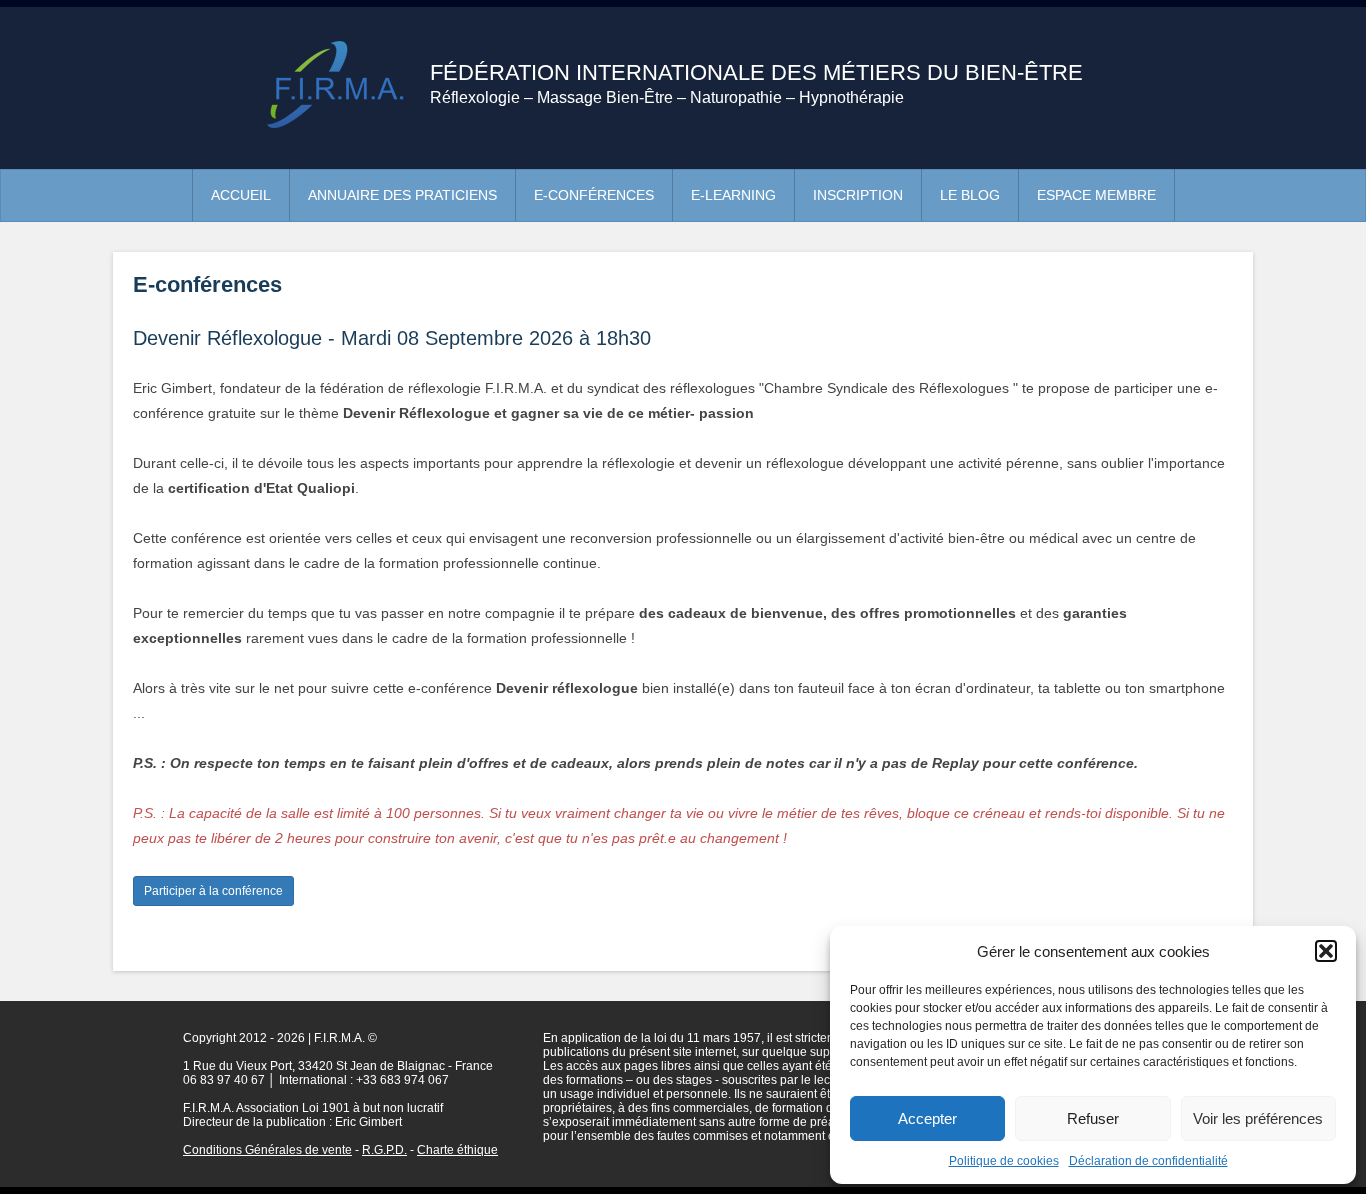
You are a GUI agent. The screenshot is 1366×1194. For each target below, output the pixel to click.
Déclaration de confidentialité (1148, 1161)
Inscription (858, 195)
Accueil (241, 195)
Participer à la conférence (213, 891)
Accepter (927, 1118)
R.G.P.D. (384, 1150)
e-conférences (594, 195)
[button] (1326, 951)
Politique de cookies (1004, 1161)
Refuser (1093, 1118)
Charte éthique (457, 1150)
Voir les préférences (1258, 1118)
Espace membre (1096, 195)
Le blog (970, 195)
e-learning (733, 195)
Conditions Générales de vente (267, 1150)
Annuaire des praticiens (402, 195)
